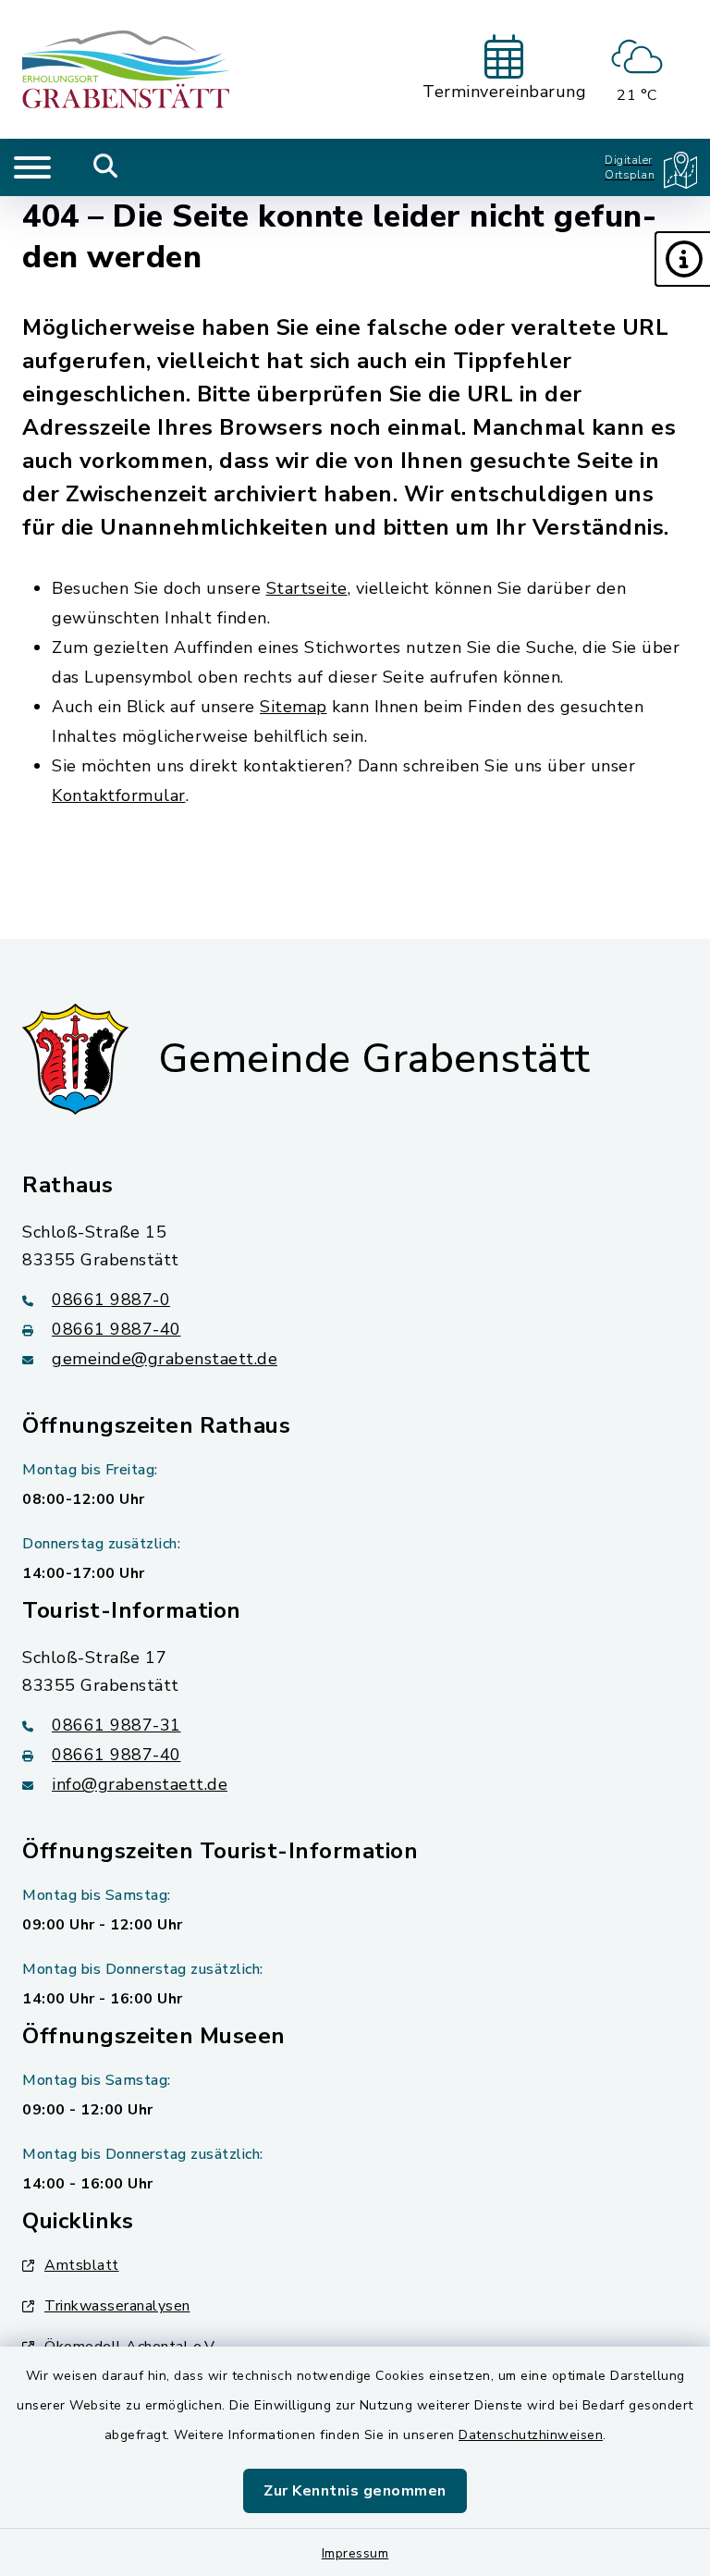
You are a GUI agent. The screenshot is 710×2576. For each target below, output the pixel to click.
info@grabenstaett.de (140, 1784)
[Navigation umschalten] (32, 167)
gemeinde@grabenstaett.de (165, 1359)
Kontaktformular (119, 795)
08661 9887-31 (116, 1725)
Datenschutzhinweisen (531, 2435)
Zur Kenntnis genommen (355, 2491)
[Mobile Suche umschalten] (106, 167)
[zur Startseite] (126, 69)
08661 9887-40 (116, 1329)
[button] (682, 259)
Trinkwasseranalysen (117, 2306)
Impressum (355, 2553)
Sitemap (294, 707)
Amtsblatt (82, 2265)
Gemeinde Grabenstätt (374, 1059)
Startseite (307, 588)
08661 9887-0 (111, 1300)
